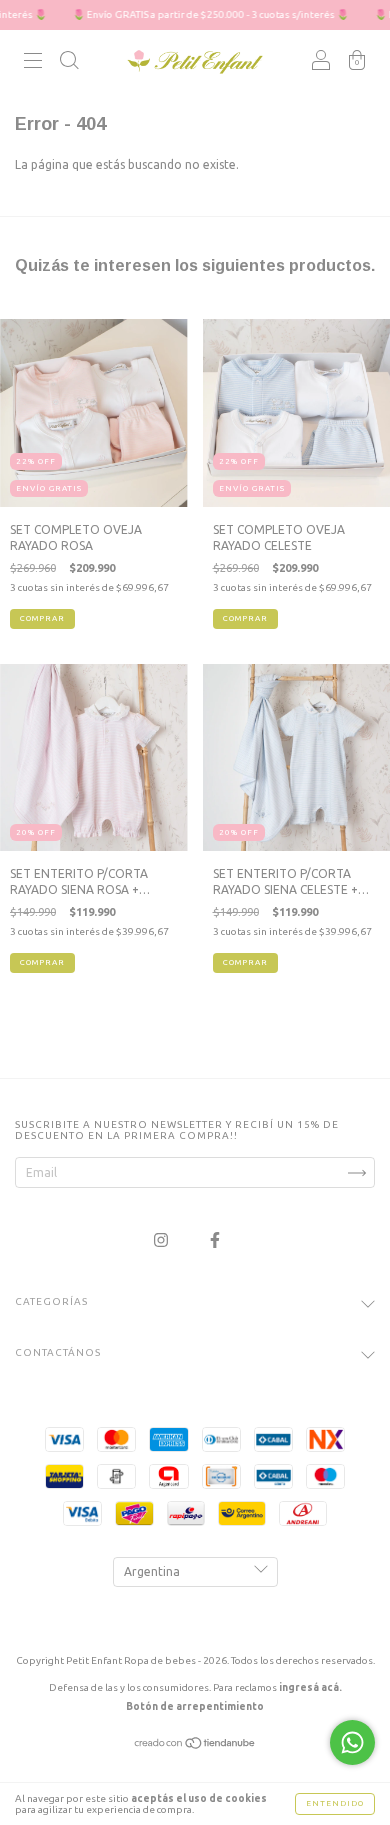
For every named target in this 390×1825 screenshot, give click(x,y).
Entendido (335, 1803)
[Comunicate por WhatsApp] (352, 1742)
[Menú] (33, 63)
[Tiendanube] (195, 1745)
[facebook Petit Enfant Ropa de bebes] (215, 1239)
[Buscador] (69, 63)
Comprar (42, 618)
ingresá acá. (310, 1687)
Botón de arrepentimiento (195, 1706)
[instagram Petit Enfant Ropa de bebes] (162, 1239)
